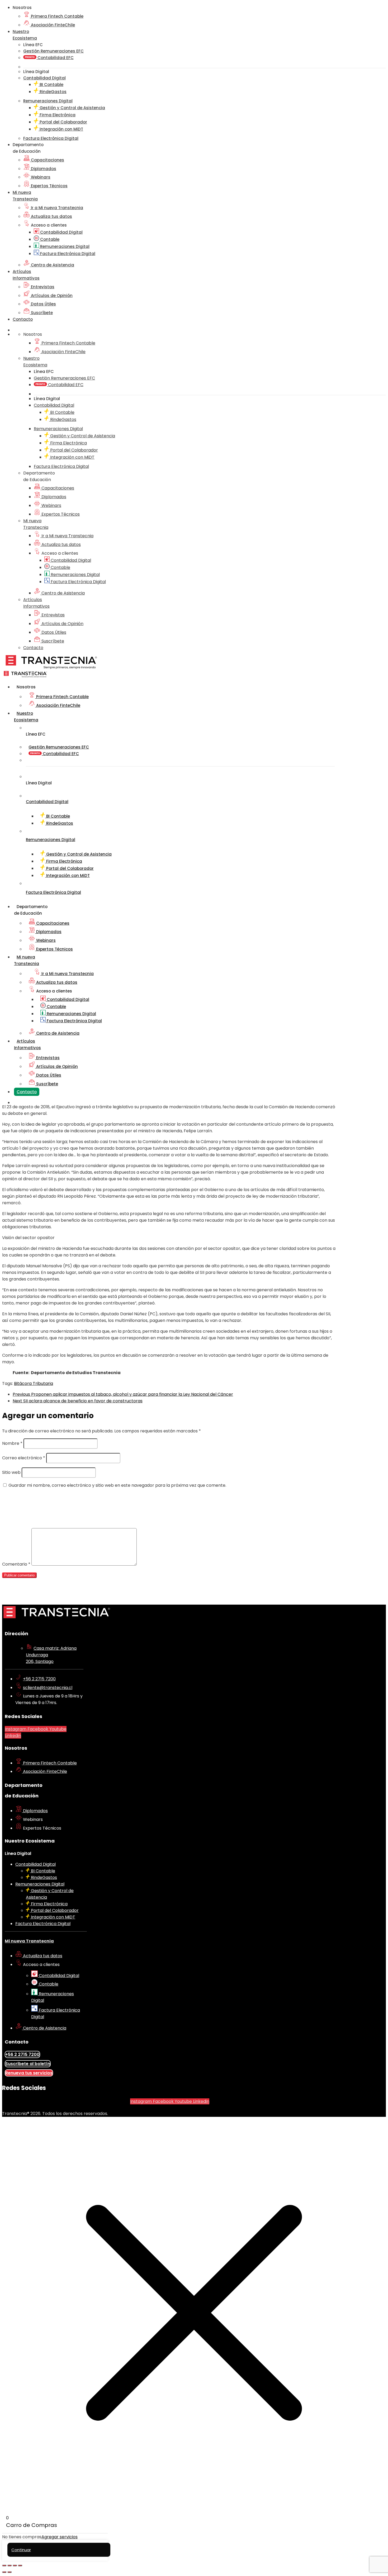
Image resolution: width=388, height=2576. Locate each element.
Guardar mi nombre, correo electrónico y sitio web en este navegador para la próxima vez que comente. (117, 1485)
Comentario (16, 1564)
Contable (49, 239)
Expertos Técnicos (49, 186)
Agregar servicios (60, 2537)
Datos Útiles (43, 304)
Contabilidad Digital (61, 232)
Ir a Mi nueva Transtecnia (56, 208)
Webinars (40, 177)
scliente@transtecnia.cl (48, 1688)
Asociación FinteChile (52, 25)
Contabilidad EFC (55, 58)
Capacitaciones (47, 160)
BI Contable (51, 85)
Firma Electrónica (57, 115)
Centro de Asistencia (52, 265)
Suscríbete (41, 313)
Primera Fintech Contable (57, 16)
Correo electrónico (24, 1458)
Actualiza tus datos (51, 216)
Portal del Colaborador (63, 122)
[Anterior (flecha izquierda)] (4, 2572)
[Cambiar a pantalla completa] (10, 2565)
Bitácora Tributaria (34, 1383)
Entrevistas (42, 287)
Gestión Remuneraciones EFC (53, 51)
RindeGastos (53, 92)
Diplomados (43, 169)
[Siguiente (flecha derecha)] (10, 2572)
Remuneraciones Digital (64, 246)
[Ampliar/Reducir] (4, 2565)
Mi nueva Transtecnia (29, 1941)
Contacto (23, 319)
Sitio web (11, 1472)
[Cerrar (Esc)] (20, 2565)
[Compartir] (15, 2565)
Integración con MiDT (61, 129)
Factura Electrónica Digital (67, 254)
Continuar (21, 2550)
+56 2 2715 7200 (39, 1679)
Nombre (12, 1443)
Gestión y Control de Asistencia (72, 108)
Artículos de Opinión (51, 296)
